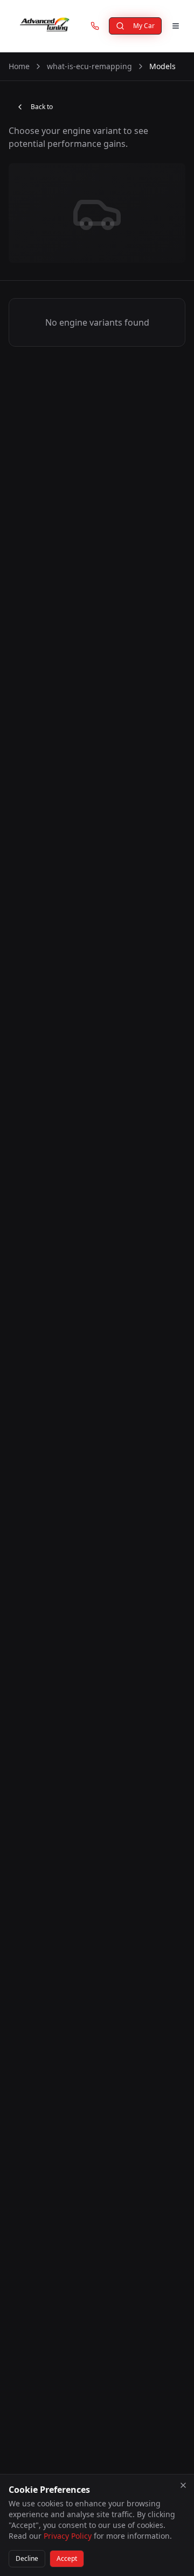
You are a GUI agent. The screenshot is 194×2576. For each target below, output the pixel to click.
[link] (95, 26)
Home (19, 66)
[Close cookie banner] (183, 2485)
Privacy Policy (68, 2536)
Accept (67, 2558)
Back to (42, 107)
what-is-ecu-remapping (89, 66)
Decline (27, 2558)
